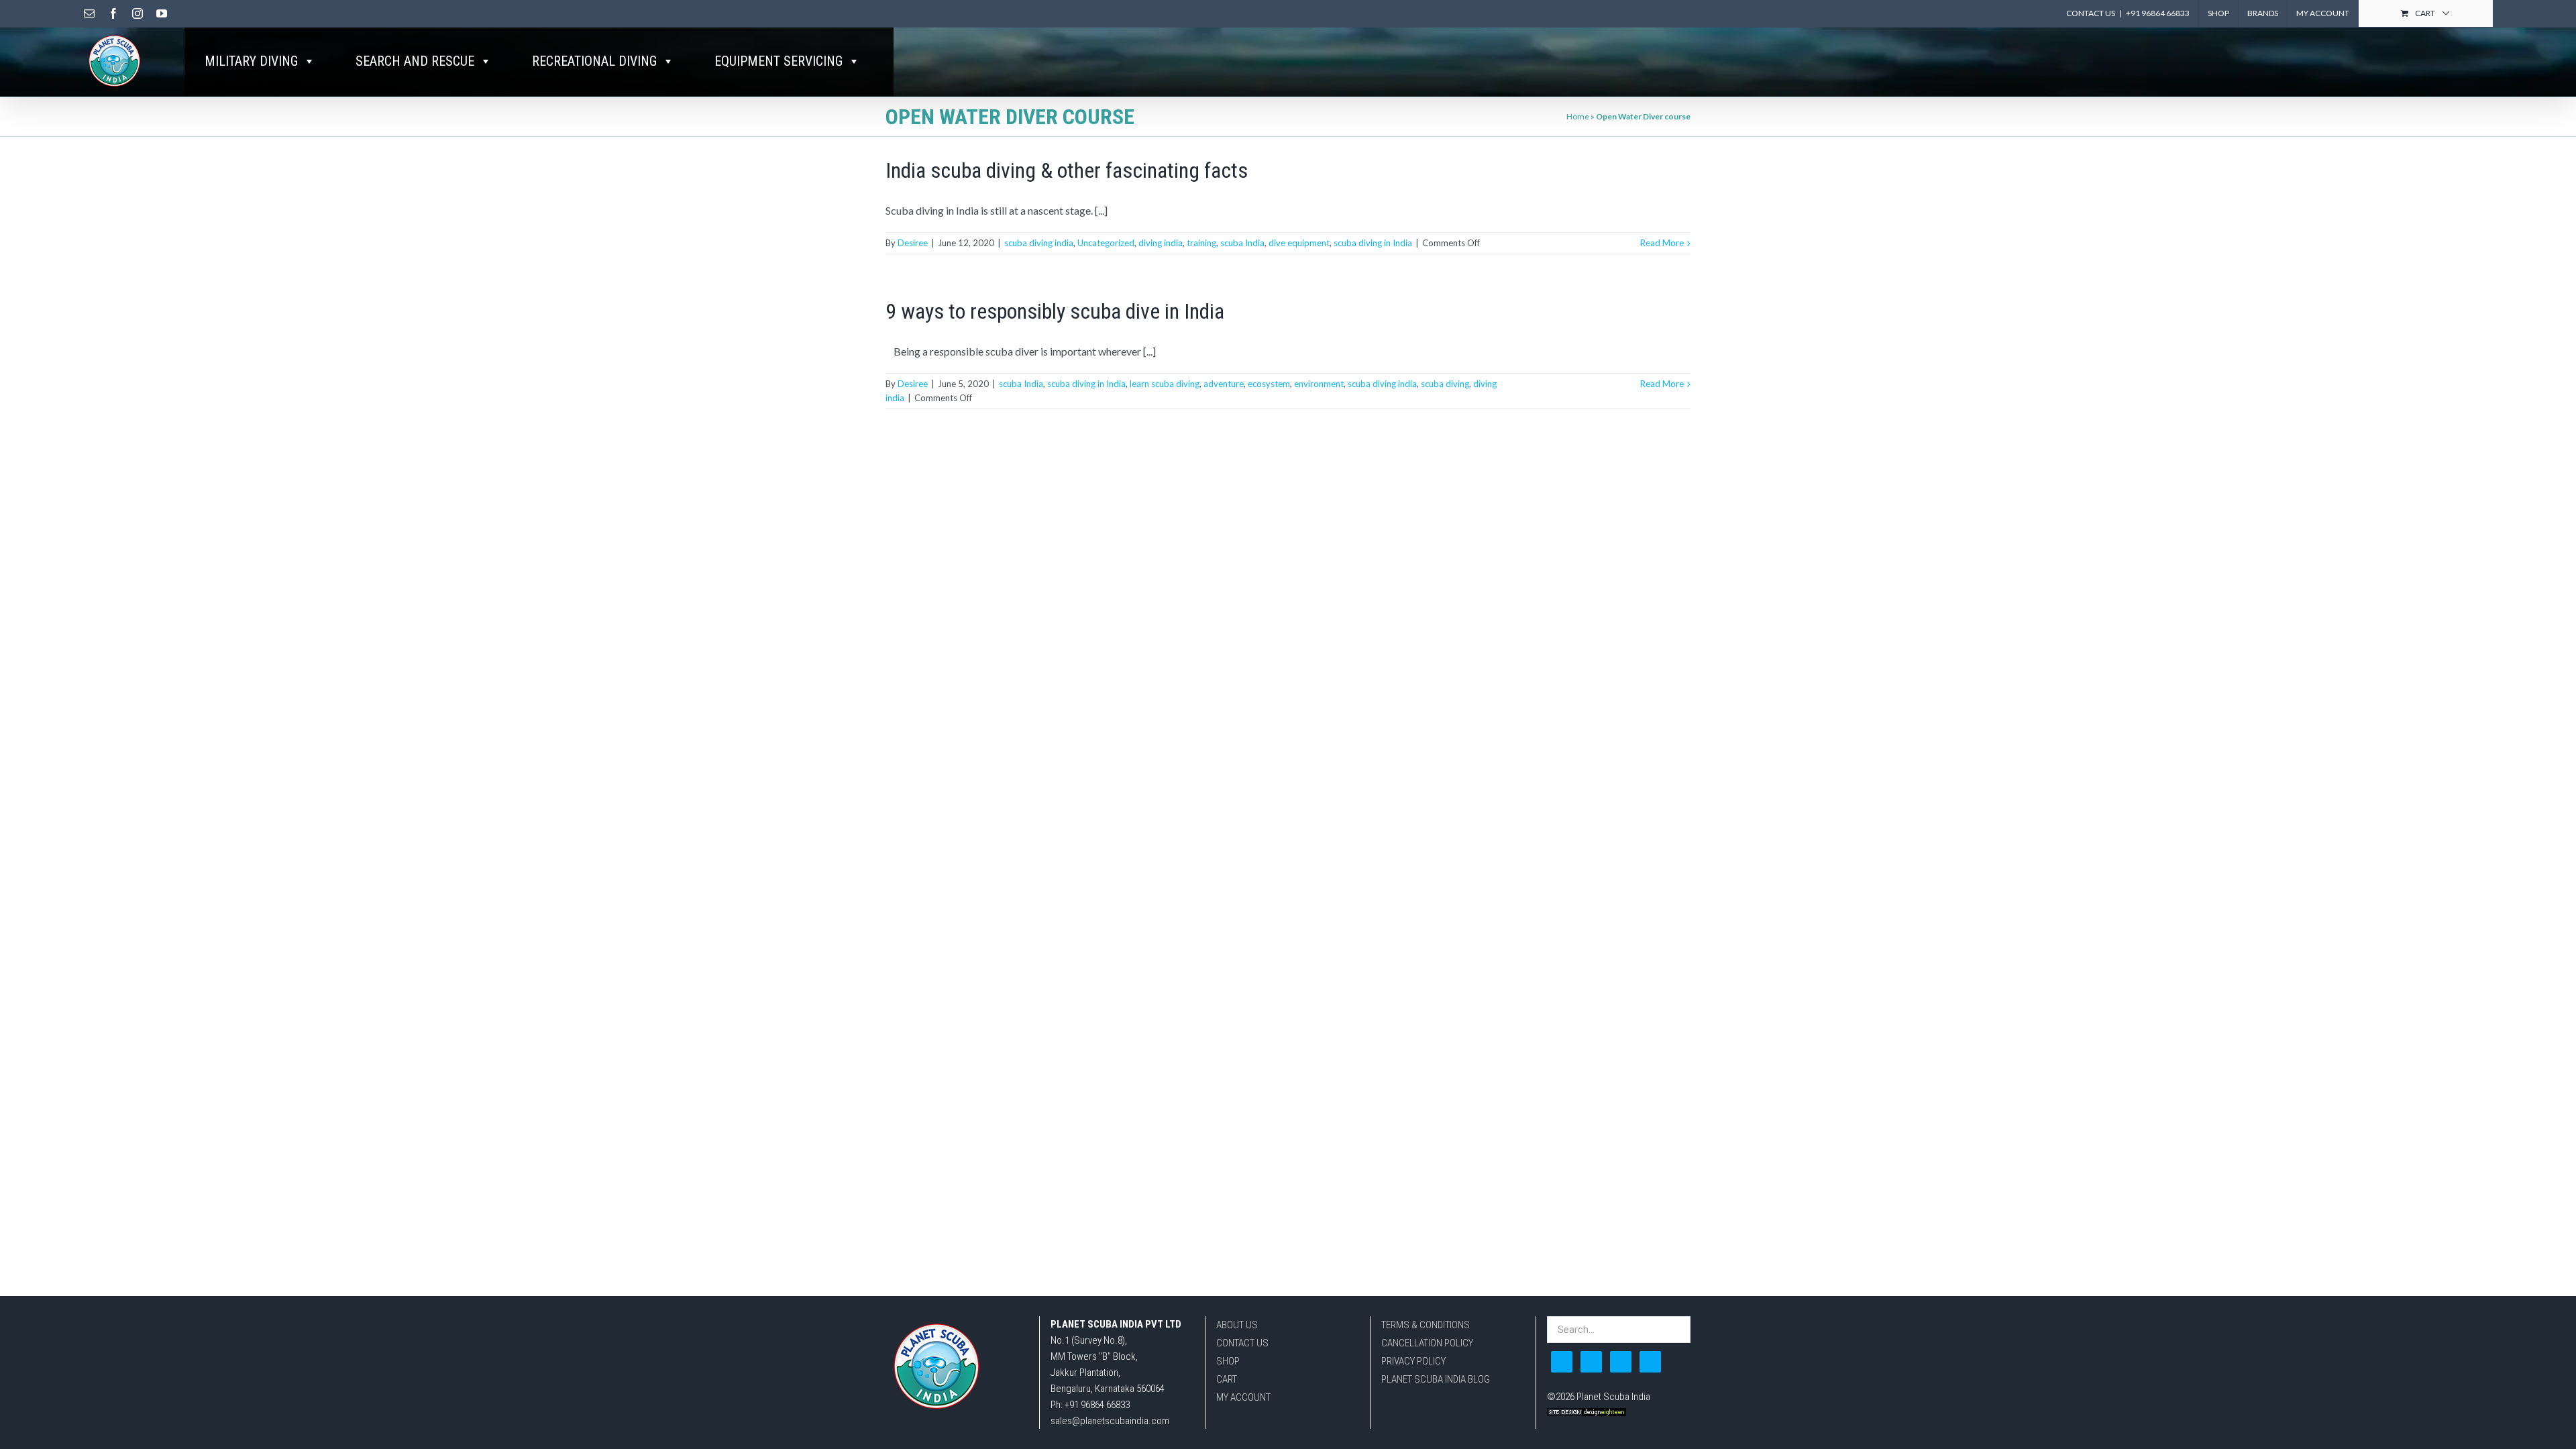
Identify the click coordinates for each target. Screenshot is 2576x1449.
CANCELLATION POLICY (1427, 1343)
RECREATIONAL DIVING (594, 61)
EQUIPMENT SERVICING (779, 61)
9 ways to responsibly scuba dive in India (1055, 311)
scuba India (1242, 243)
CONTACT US (1242, 1343)
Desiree (913, 243)
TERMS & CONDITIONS (1426, 1325)
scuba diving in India (1373, 243)
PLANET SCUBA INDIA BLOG (1436, 1379)
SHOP (1228, 1361)
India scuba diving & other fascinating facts (1067, 170)
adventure (1224, 384)
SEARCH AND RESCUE (415, 61)
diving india (1161, 243)
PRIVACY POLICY (1413, 1361)
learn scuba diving (1165, 384)
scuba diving (1445, 384)
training (1201, 243)
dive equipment (1299, 243)
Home (1578, 116)
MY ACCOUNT (1243, 1397)
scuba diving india (1039, 243)
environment (1319, 384)
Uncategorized (1106, 243)
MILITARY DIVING (251, 61)
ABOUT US (1237, 1325)
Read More (1662, 243)
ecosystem (1269, 384)
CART (1227, 1379)
